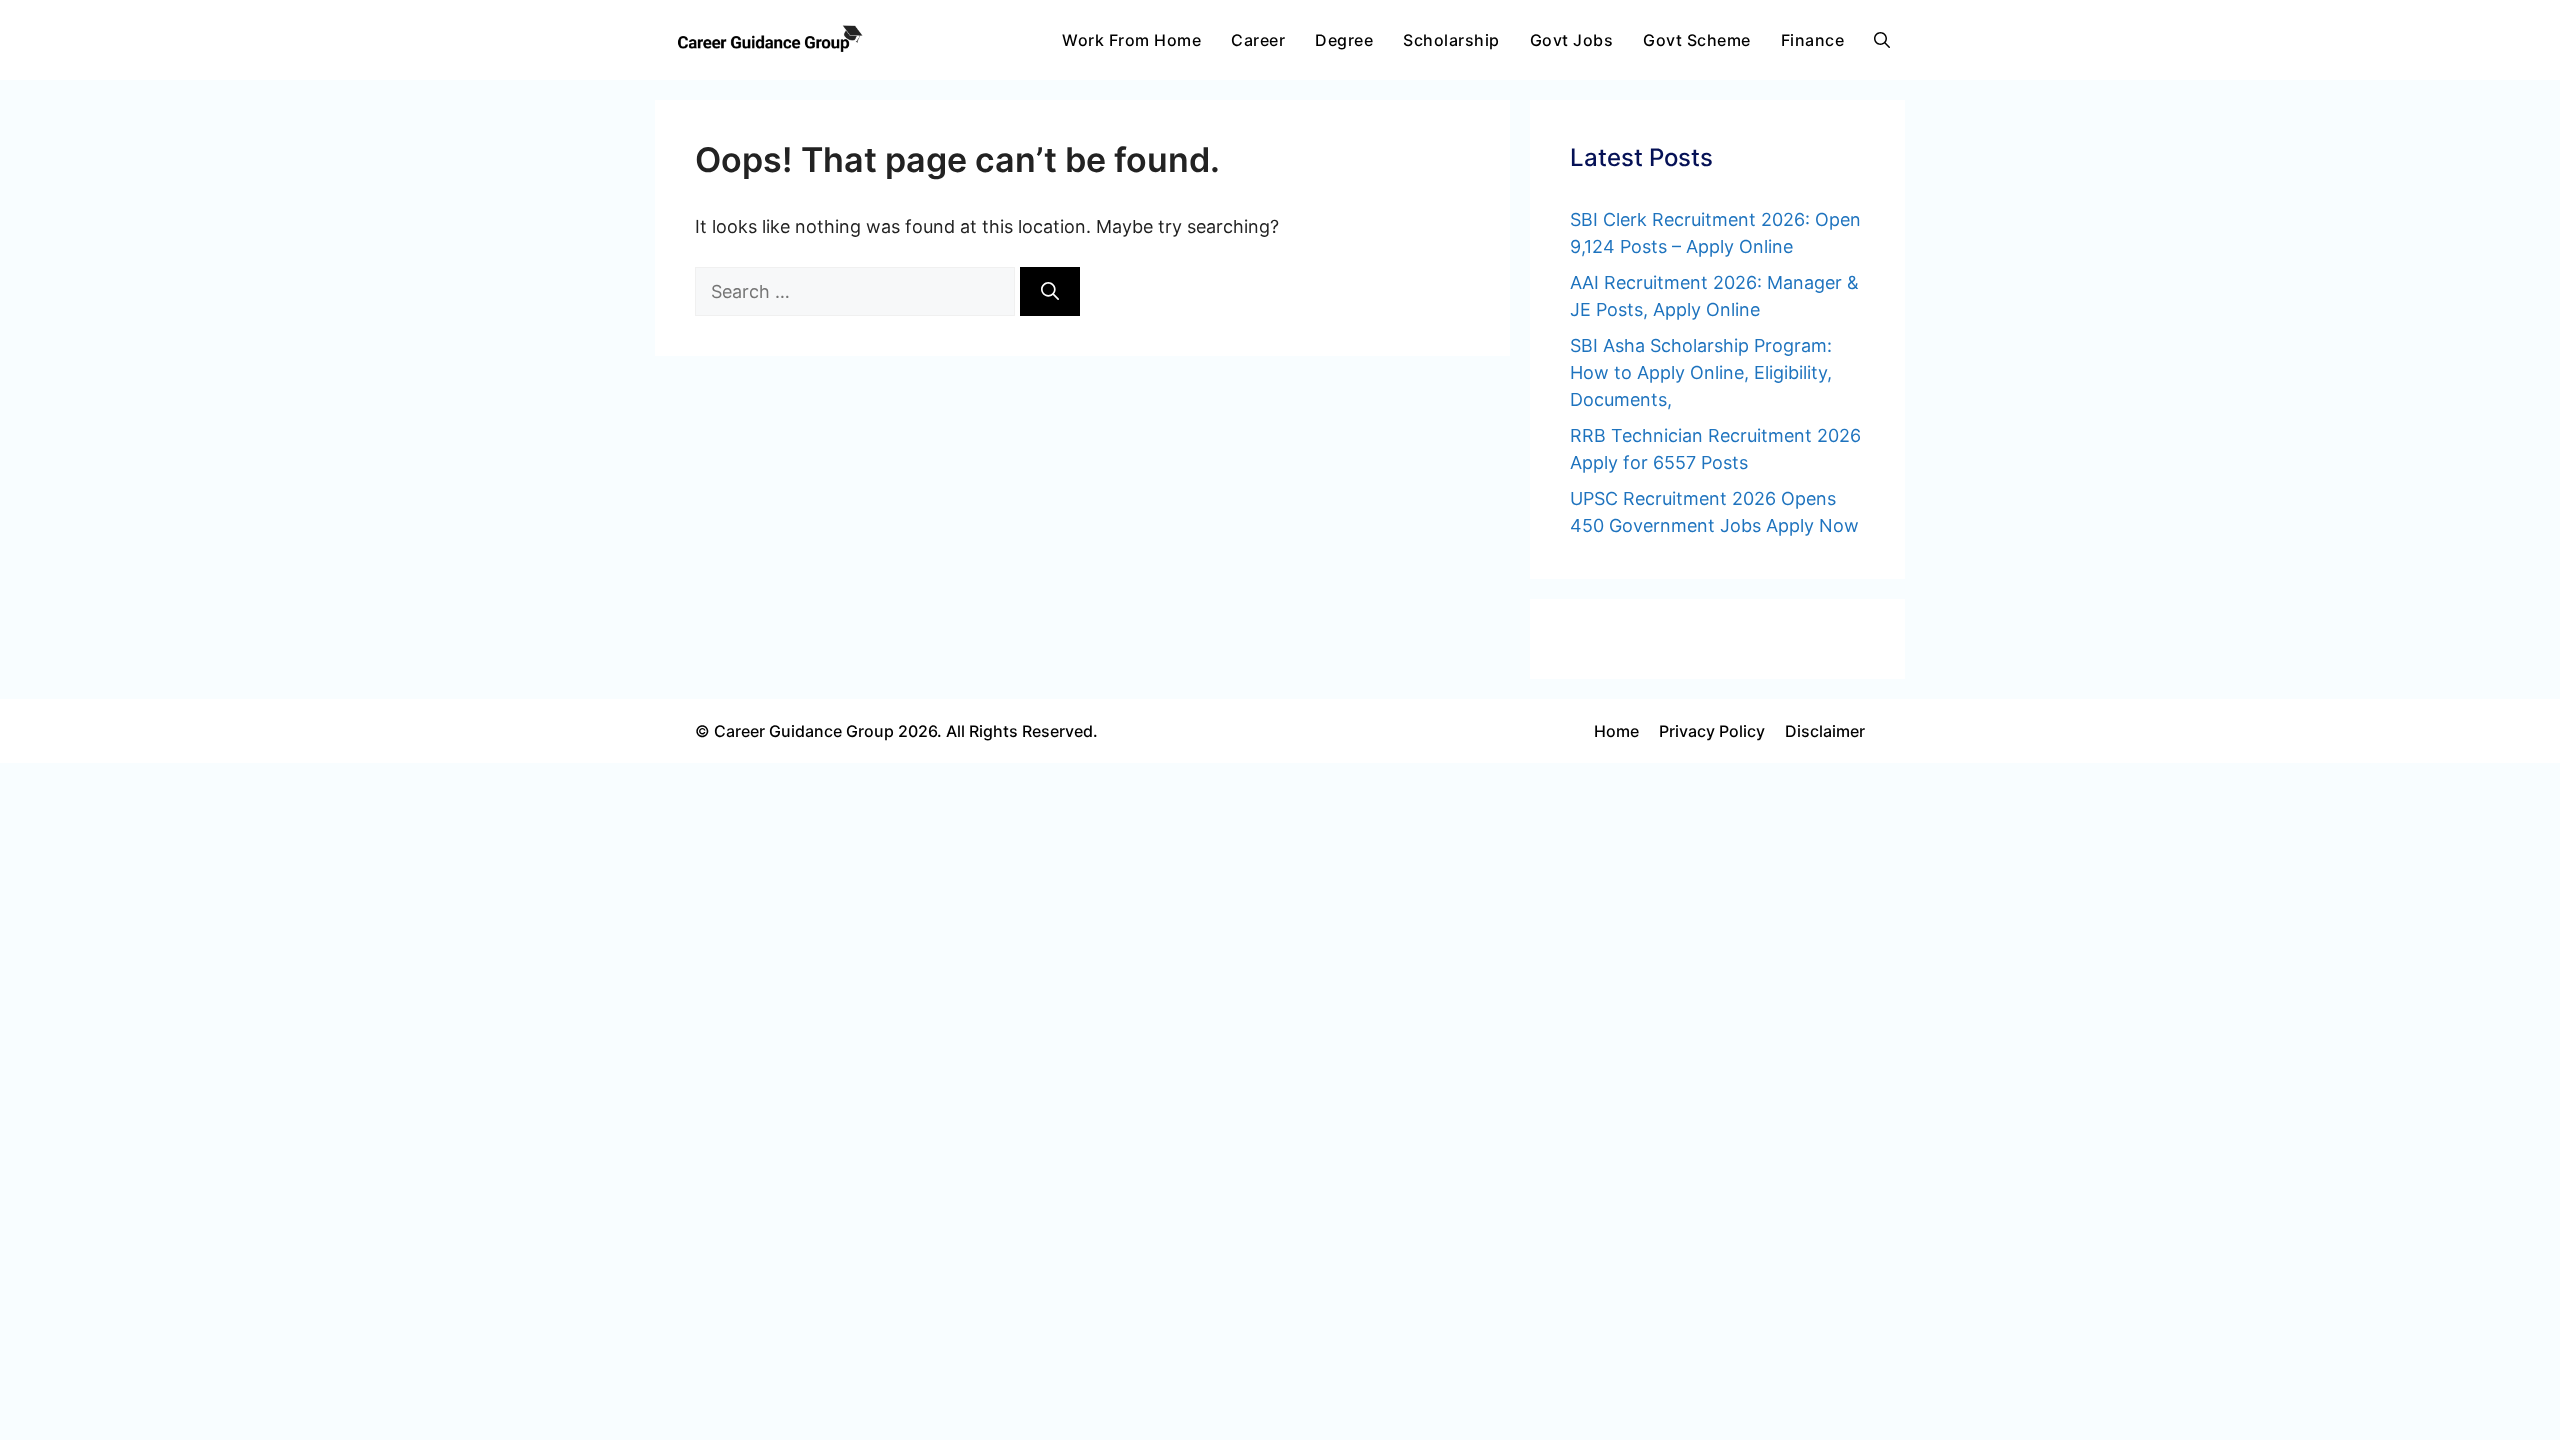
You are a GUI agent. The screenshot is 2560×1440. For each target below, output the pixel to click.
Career (1258, 40)
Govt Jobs (1572, 40)
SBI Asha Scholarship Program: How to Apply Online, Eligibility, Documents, (1701, 372)
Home (1616, 731)
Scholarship (1451, 40)
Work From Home (1131, 40)
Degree (1344, 40)
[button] (1882, 40)
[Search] (1050, 291)
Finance (1813, 40)
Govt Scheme (1697, 40)
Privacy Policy (1712, 731)
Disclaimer (1825, 731)
